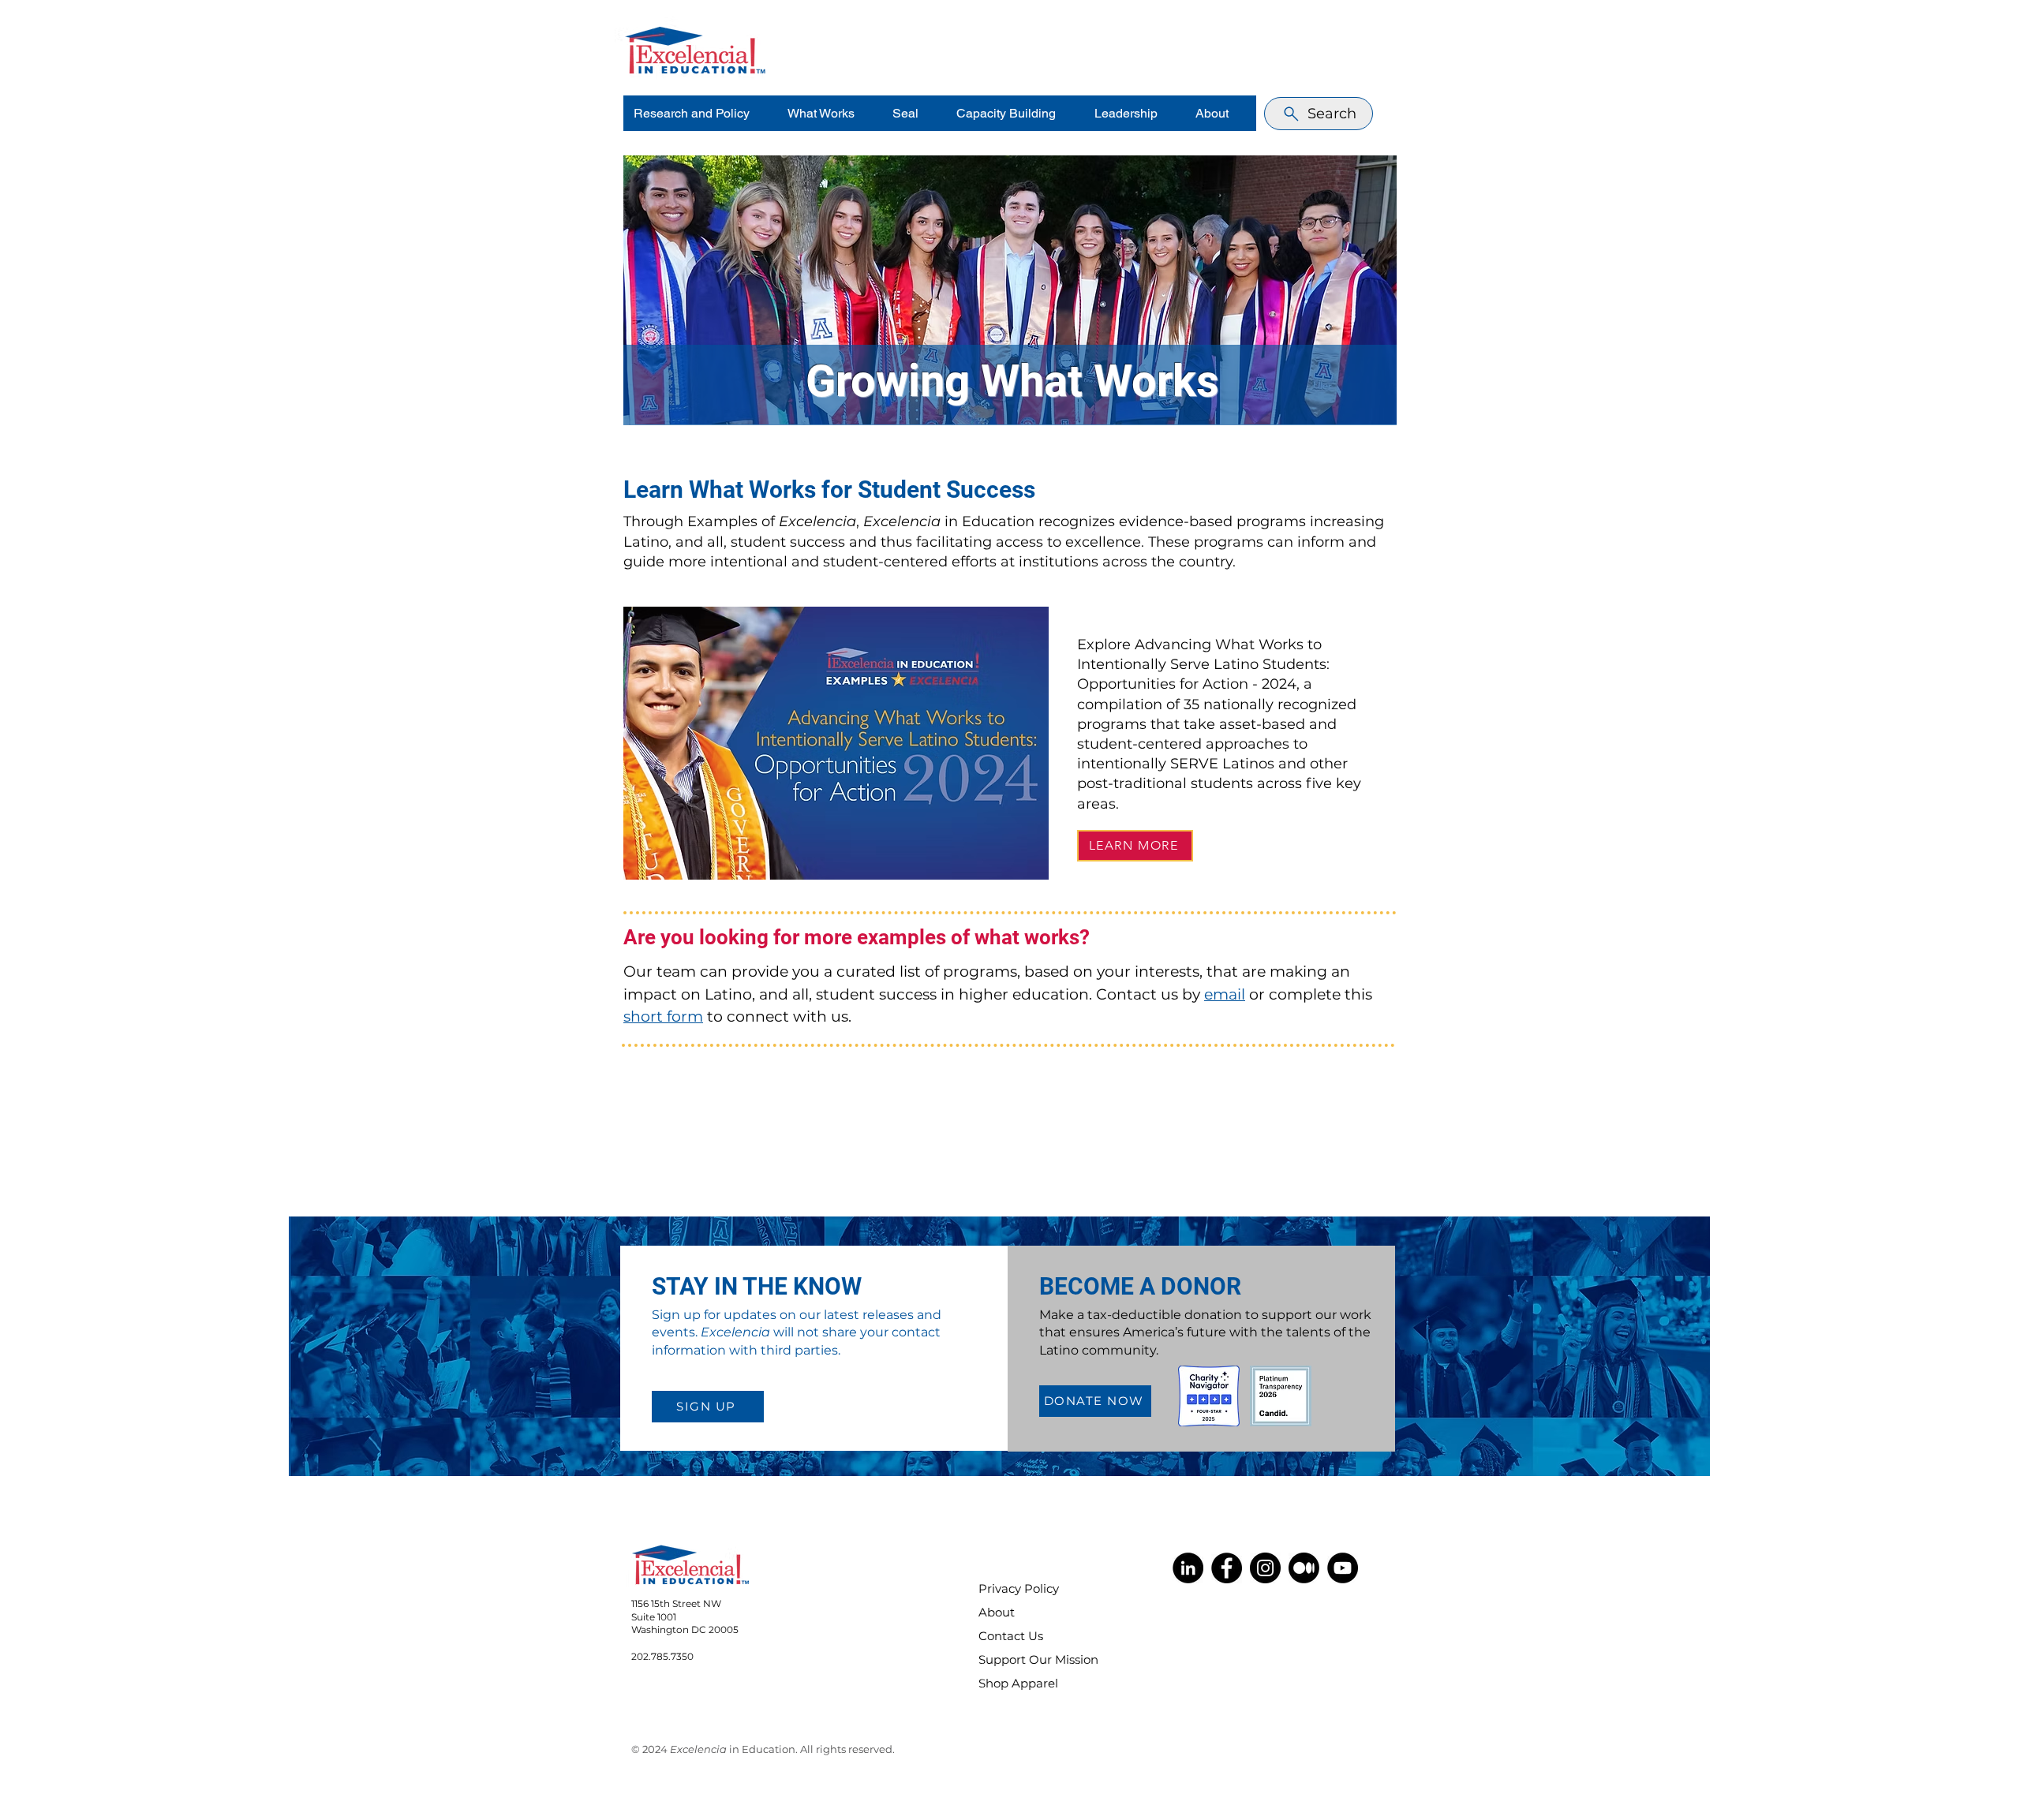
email (1225, 994)
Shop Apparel (1018, 1683)
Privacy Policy (1019, 1588)
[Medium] (1304, 1568)
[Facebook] (1227, 1568)
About (997, 1612)
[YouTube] (1343, 1568)
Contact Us (1011, 1636)
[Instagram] (1265, 1568)
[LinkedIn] (1188, 1568)
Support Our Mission (1028, 1659)
